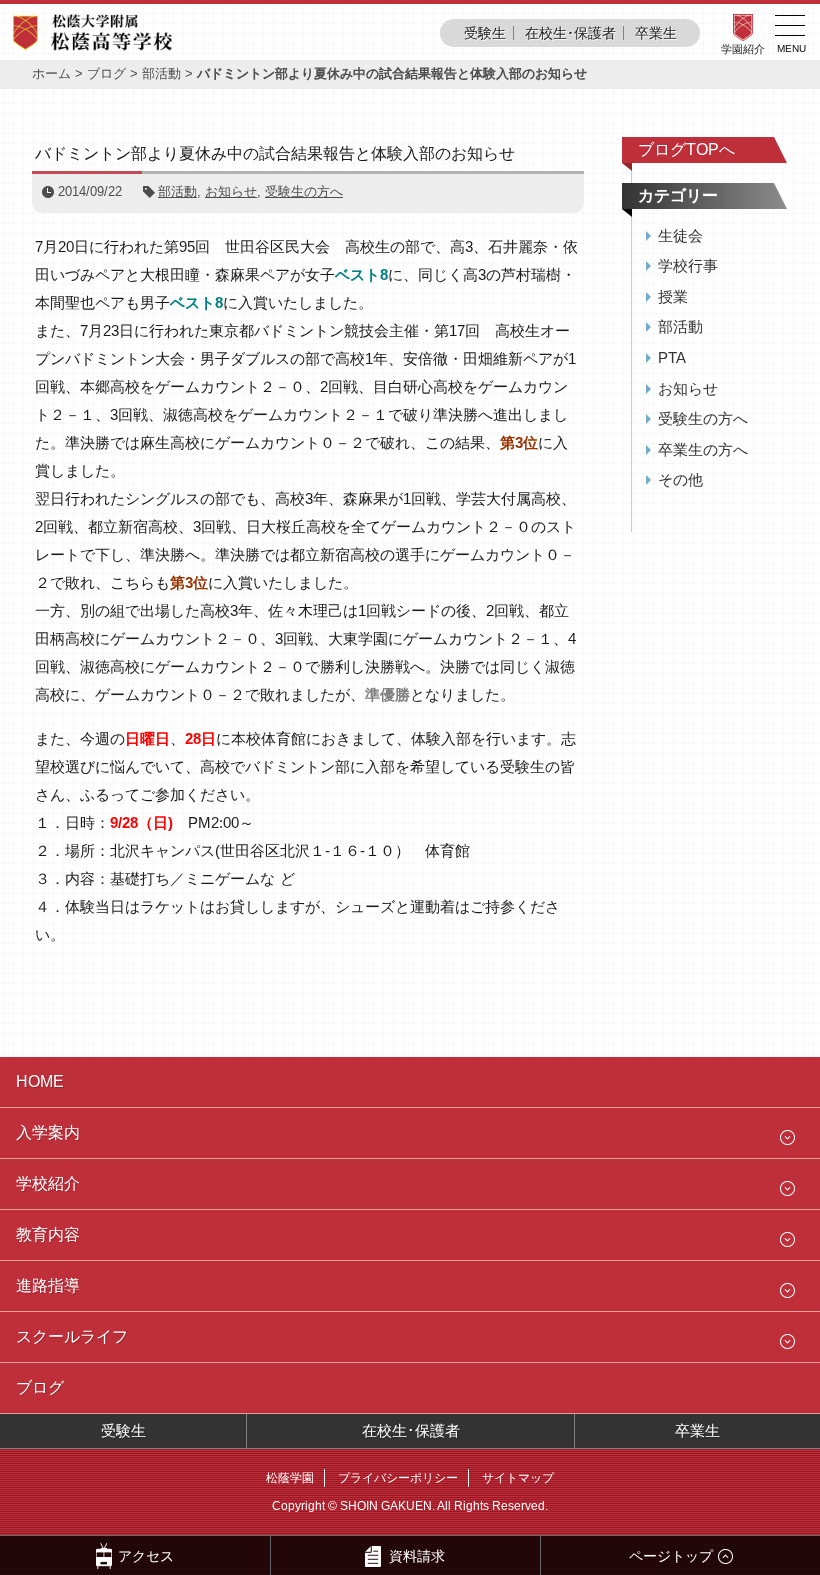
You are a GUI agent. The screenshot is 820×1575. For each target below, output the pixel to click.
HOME (40, 1081)
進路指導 (48, 1285)
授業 (673, 296)
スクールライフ (72, 1336)
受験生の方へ (304, 191)
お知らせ (231, 191)
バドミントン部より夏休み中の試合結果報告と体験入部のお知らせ (275, 153)
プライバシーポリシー (398, 1478)
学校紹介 (48, 1183)
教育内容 (48, 1234)
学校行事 (688, 265)
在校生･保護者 (570, 33)
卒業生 (656, 33)
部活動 (161, 73)
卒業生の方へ (703, 449)
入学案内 (48, 1132)
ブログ (106, 73)
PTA (672, 357)
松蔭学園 (290, 1478)
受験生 (485, 33)
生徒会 (680, 235)
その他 (680, 479)
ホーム (51, 73)
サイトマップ (518, 1478)
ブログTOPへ (686, 149)
